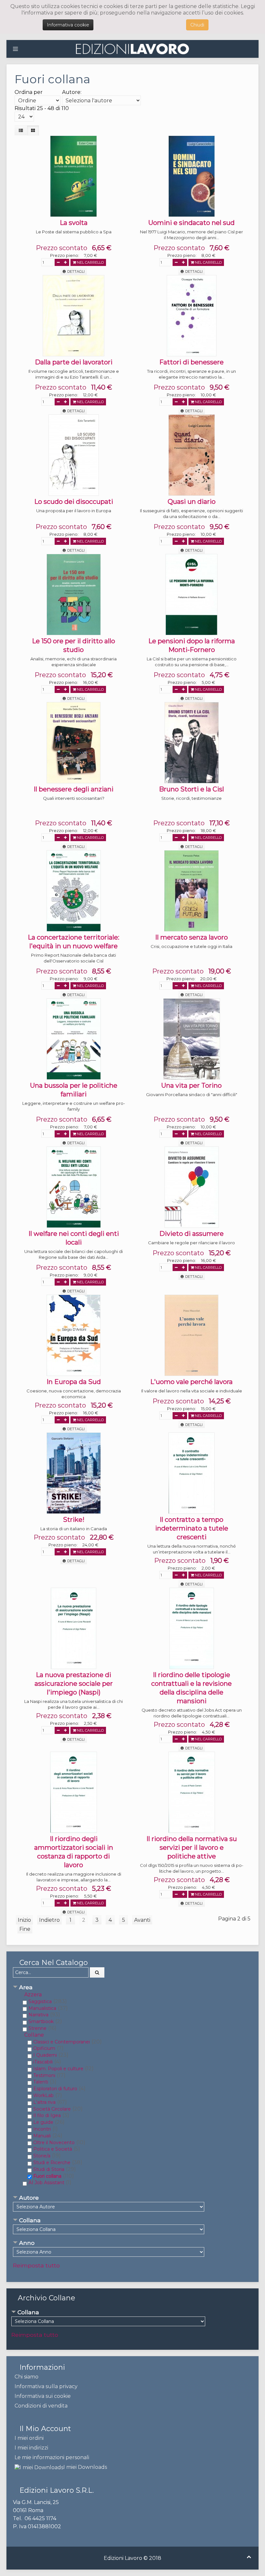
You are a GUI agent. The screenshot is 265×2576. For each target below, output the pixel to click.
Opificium (44, 2048)
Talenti (41, 2082)
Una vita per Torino (191, 1085)
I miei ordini (29, 2438)
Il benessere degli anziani (74, 789)
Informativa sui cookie (43, 2396)
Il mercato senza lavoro (191, 937)
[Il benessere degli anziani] (74, 742)
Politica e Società (53, 2149)
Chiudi (197, 25)
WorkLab (43, 2095)
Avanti (142, 1920)
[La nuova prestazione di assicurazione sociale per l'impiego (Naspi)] (74, 1628)
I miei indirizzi (31, 2448)
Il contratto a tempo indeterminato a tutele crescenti (192, 1528)
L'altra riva (44, 2102)
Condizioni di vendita (41, 2406)
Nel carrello (90, 262)
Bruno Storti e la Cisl (191, 789)
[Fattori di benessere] (192, 315)
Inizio (24, 1920)
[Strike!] (74, 1473)
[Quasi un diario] (192, 455)
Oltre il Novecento (54, 2143)
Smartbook (41, 2021)
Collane (34, 2035)
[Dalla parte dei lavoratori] (74, 315)
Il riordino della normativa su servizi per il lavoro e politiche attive (192, 1848)
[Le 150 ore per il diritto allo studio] (74, 594)
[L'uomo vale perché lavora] (191, 1335)
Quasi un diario (192, 502)
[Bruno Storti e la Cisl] (192, 742)
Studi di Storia (49, 2169)
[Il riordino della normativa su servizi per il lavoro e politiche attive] (192, 1792)
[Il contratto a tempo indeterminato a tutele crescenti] (191, 1473)
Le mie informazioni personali (52, 2457)
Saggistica (40, 2001)
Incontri (42, 2129)
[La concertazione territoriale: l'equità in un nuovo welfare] (74, 890)
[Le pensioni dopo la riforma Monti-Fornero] (191, 594)
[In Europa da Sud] (74, 1335)
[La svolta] (74, 176)
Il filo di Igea (47, 2115)
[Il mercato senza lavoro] (191, 890)
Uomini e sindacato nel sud (191, 223)
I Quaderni (45, 2055)
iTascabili (43, 2062)
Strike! (74, 1520)
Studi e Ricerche (52, 2163)
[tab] (132, 1988)
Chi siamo (26, 2377)
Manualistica (42, 2008)
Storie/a (42, 2156)
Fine (25, 1929)
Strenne (37, 2028)
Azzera (33, 1995)
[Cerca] (97, 1972)
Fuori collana (47, 2176)
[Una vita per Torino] (192, 1039)
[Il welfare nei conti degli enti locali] (74, 1187)
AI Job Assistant (46, 2183)
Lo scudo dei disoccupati (74, 502)
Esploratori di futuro (55, 2089)
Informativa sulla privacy (46, 2386)
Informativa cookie (68, 25)
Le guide (43, 2122)
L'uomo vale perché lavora (191, 1382)
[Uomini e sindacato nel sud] (192, 176)
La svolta (74, 223)
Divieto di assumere (191, 1234)
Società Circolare (52, 2109)
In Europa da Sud (74, 1382)
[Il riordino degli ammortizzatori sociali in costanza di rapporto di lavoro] (74, 1792)
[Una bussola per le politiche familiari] (74, 1039)
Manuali (42, 2136)
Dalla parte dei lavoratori (74, 362)
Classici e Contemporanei (62, 2042)
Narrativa (38, 2015)
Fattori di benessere (191, 362)
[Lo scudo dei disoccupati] (74, 455)
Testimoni (44, 2075)
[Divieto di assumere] (192, 1187)
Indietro (49, 1920)
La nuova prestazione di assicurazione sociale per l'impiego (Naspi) (74, 1684)
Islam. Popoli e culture (58, 2069)
